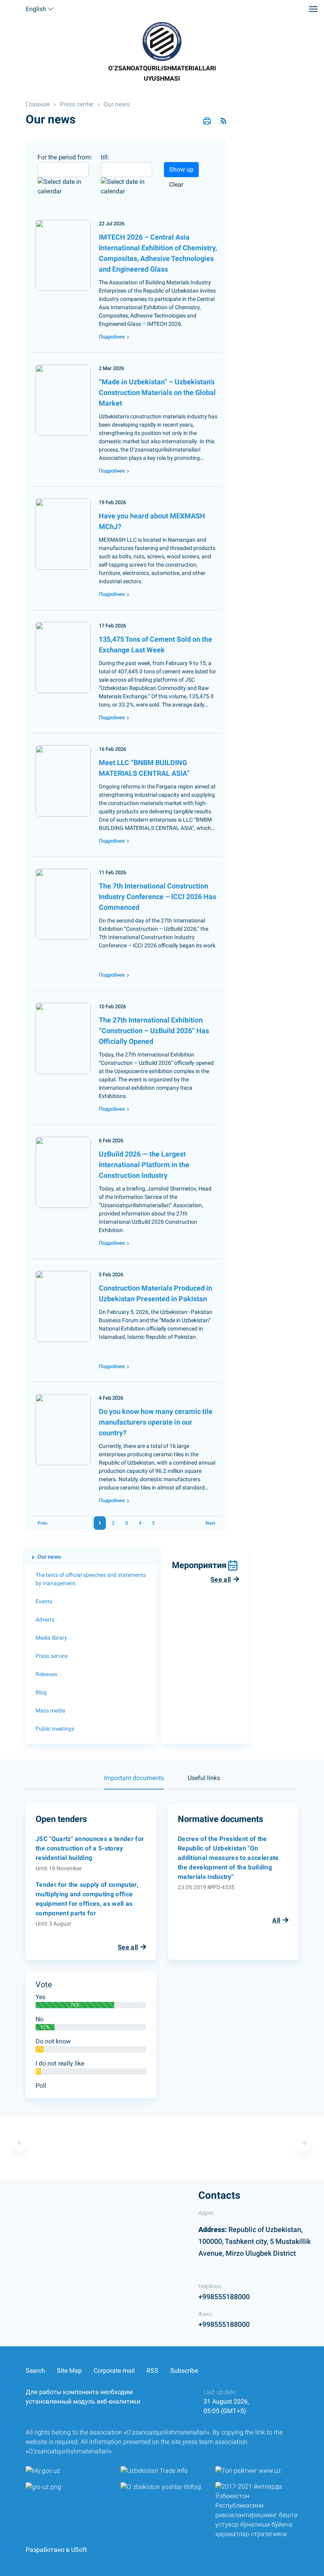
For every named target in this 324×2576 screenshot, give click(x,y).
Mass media (50, 1710)
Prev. (43, 1523)
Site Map (69, 2371)
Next (210, 1523)
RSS (153, 2371)
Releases (46, 1674)
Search (35, 2371)
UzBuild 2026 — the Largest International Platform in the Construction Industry (144, 1165)
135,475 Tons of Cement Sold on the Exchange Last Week (155, 644)
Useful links (204, 1778)
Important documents (134, 1778)
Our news (117, 104)
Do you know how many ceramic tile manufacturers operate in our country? (156, 1422)
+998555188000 (224, 2297)
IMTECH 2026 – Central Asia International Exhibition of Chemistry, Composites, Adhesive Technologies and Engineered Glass (158, 253)
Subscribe (184, 2371)
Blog (41, 1692)
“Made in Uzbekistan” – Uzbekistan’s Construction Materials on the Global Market (157, 392)
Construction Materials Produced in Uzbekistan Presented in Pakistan (155, 1293)
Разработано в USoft (56, 2550)
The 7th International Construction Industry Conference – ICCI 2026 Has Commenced (157, 897)
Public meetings (55, 1729)
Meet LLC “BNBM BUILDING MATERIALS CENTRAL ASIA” (144, 768)
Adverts (45, 1620)
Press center (77, 104)
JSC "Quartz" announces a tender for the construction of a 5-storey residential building (90, 1848)
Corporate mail (114, 2371)
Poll (41, 2086)
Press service (52, 1656)
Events (44, 1601)
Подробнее (112, 337)
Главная (38, 104)
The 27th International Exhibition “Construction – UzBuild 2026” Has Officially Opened (154, 1031)
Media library (51, 1638)
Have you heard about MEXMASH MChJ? (152, 521)
